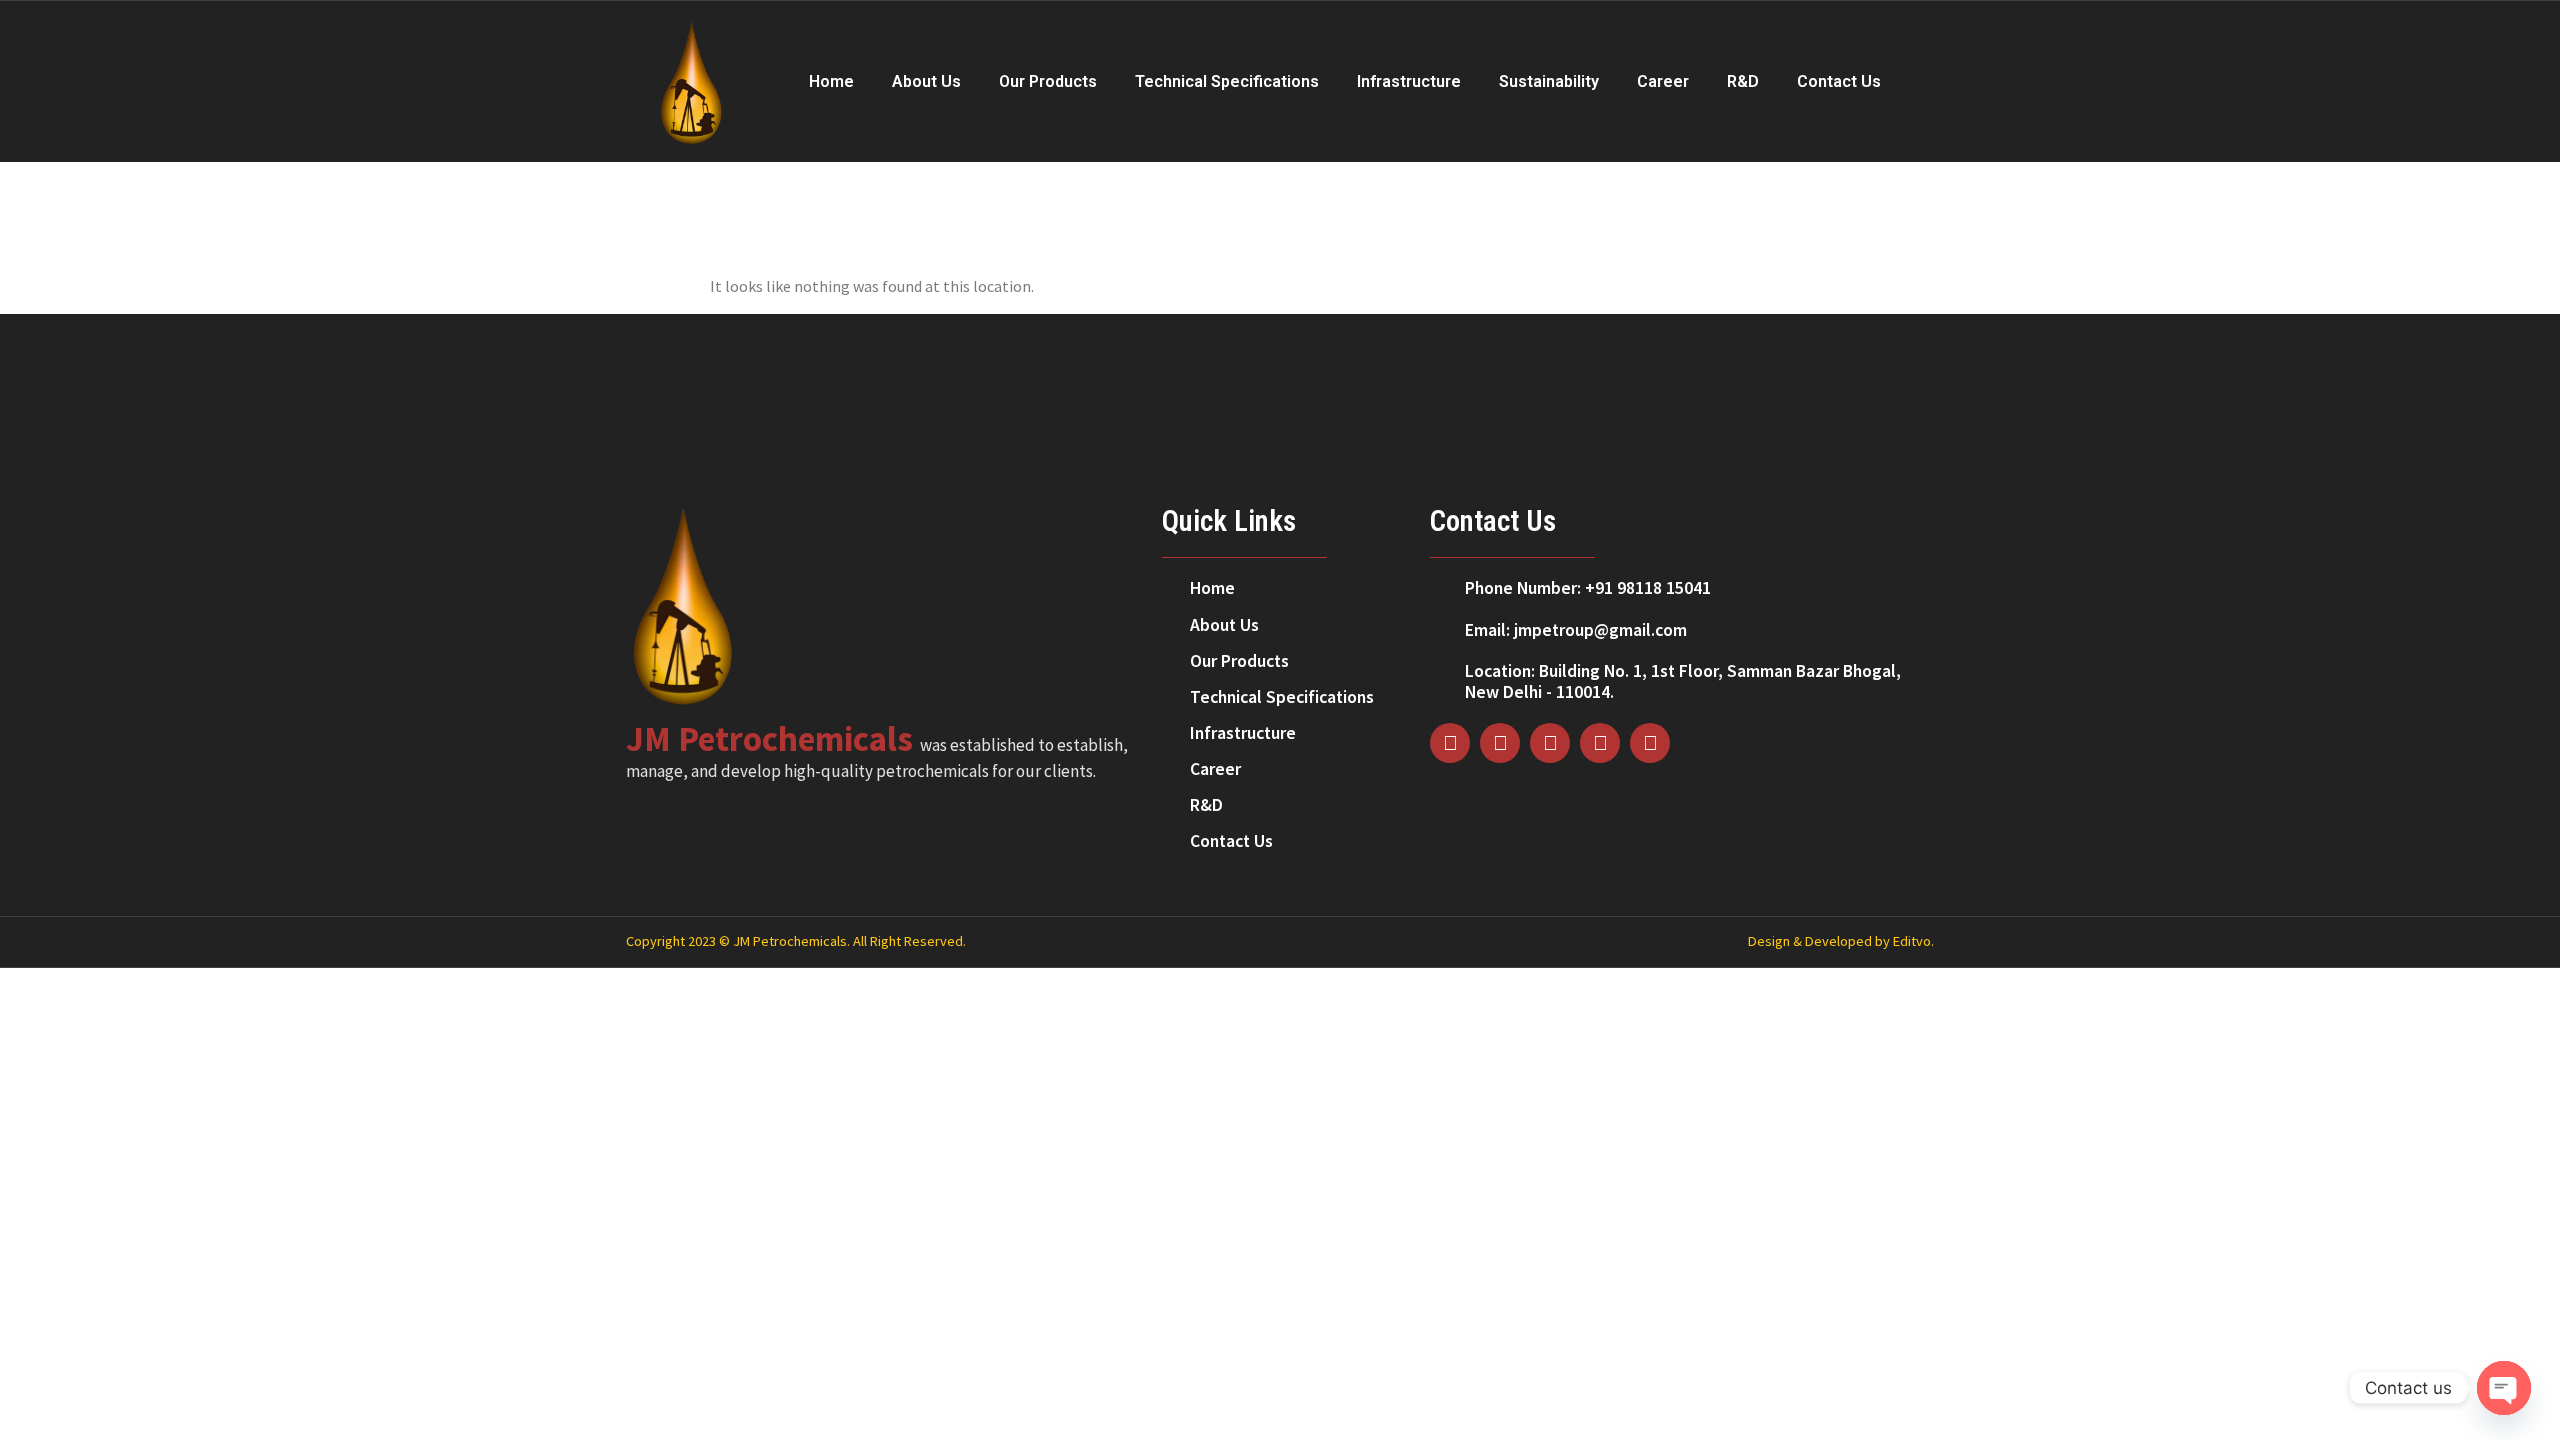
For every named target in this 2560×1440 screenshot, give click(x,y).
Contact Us (1839, 81)
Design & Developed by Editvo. (1841, 941)
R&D (1743, 81)
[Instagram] (1500, 743)
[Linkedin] (1600, 743)
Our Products (1048, 81)
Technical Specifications (1227, 81)
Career (1663, 81)
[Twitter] (1550, 743)
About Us (926, 81)
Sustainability (1549, 81)
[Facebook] (1450, 743)
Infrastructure (1409, 81)
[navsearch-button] (1921, 81)
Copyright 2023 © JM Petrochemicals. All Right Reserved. (796, 941)
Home (831, 81)
